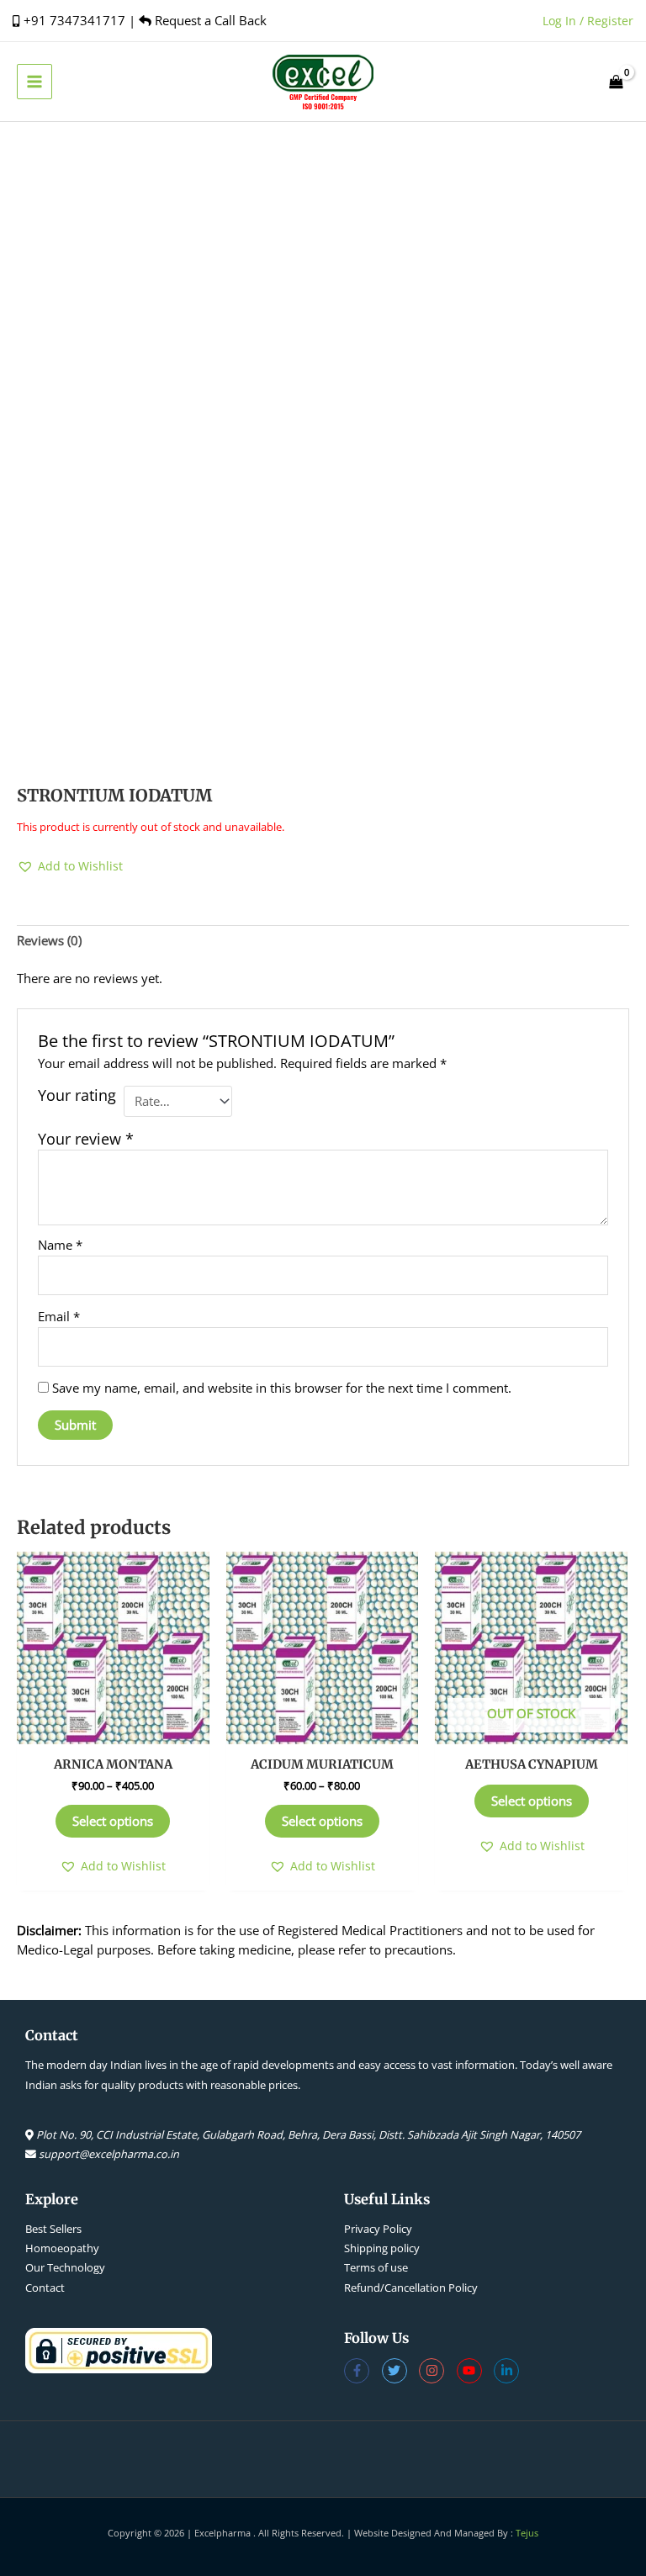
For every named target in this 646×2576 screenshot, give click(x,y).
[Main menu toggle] (34, 82)
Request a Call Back (209, 20)
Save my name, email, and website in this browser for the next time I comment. (282, 1388)
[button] (70, 866)
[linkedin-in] (508, 2371)
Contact (45, 2288)
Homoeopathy (62, 2248)
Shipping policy (382, 2248)
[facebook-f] (363, 2371)
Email (59, 1316)
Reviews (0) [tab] (49, 940)
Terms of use (376, 2267)
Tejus (527, 2533)
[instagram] (438, 2371)
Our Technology (65, 2267)
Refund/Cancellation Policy (411, 2288)
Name (60, 1245)
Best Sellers (53, 2229)
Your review (86, 1139)
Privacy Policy (378, 2229)
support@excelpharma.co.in (109, 2154)
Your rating (77, 1095)
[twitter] (401, 2371)
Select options (113, 1821)
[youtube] (476, 2371)
